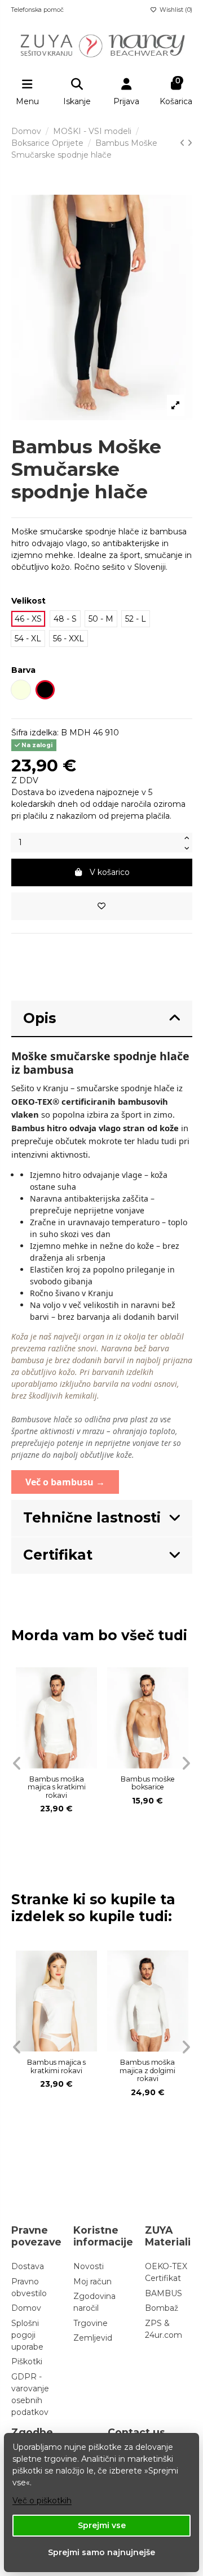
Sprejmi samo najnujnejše (101, 2552)
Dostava (28, 2266)
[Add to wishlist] (102, 906)
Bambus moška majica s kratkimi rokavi (57, 1787)
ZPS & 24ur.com (164, 2329)
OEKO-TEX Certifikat (166, 2272)
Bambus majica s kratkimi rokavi (56, 2066)
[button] (17, 1764)
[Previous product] (184, 143)
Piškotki (27, 2361)
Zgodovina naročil (94, 2302)
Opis (39, 1018)
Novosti (89, 2266)
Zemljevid (93, 2338)
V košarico (110, 872)
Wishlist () (175, 10)
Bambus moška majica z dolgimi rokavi (147, 2070)
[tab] (102, 1019)
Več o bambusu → (65, 1482)
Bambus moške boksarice (148, 1783)
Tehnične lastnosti (92, 1517)
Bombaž (162, 2308)
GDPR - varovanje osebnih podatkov (30, 2394)
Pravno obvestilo (29, 2287)
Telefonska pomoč (37, 10)
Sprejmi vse (102, 2525)
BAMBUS (164, 2293)
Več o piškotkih (42, 2501)
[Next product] (190, 143)
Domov (26, 2308)
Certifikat (58, 1555)
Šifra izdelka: (35, 733)
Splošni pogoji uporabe (27, 2335)
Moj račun (92, 2282)
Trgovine (91, 2323)
